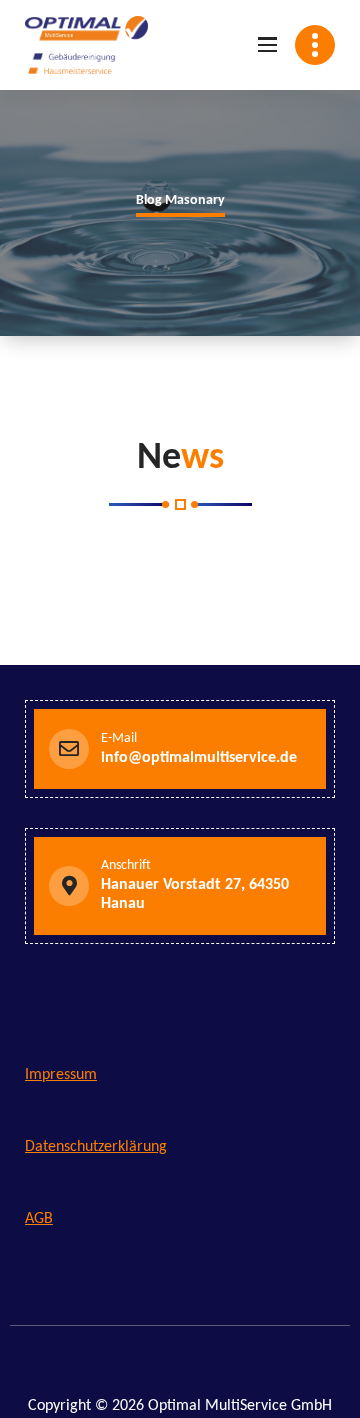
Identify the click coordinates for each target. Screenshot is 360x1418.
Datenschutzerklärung (96, 1147)
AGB (39, 1219)
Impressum (61, 1075)
